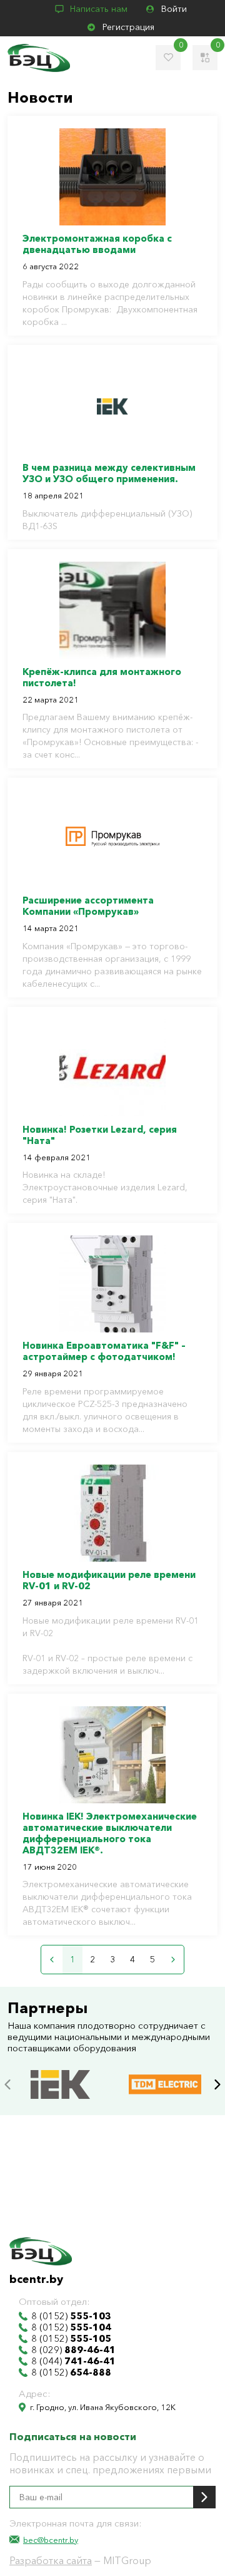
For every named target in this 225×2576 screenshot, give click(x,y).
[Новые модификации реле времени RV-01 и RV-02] (112, 1513)
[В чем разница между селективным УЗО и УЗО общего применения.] (112, 406)
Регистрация (128, 27)
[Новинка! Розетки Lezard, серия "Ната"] (112, 1068)
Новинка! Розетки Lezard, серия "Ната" (100, 1135)
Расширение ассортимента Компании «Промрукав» (88, 906)
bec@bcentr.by (51, 2540)
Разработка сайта (51, 2560)
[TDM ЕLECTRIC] (165, 2072)
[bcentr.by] (39, 58)
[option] (60, 2084)
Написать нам (99, 9)
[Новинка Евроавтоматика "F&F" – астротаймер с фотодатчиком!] (112, 1284)
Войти (174, 9)
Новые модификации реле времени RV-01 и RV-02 (109, 1580)
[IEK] (60, 2072)
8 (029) (73, 2350)
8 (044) (73, 2361)
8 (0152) (71, 2316)
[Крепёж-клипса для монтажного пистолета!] (112, 610)
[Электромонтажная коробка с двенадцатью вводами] (112, 177)
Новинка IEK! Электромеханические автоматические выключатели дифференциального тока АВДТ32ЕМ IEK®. (110, 1833)
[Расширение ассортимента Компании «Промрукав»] (112, 839)
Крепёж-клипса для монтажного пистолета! (102, 677)
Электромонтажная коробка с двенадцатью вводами (97, 244)
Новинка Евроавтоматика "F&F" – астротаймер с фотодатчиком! (104, 1351)
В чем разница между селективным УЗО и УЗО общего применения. (109, 473)
